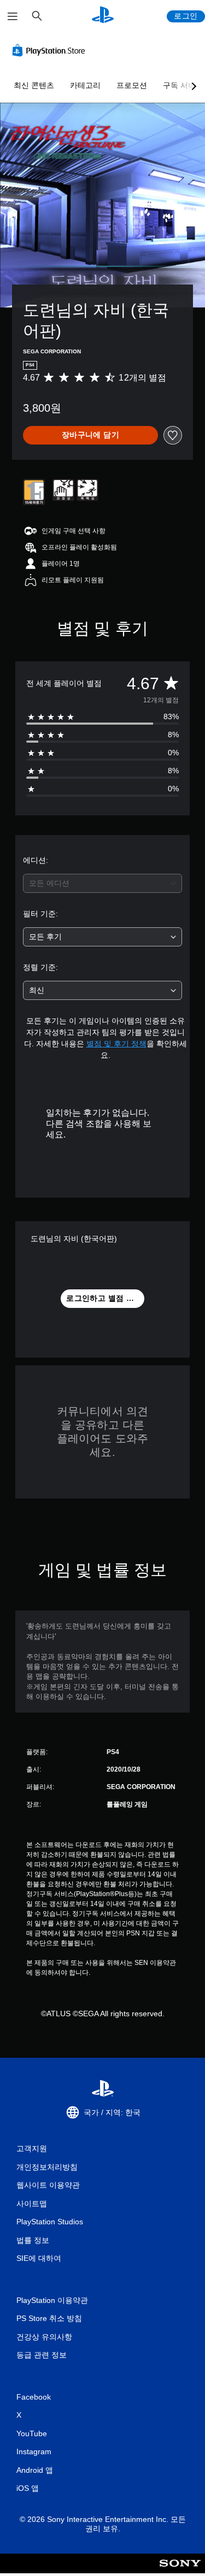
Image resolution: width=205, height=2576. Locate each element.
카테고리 (85, 85)
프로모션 (132, 85)
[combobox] (102, 883)
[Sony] (180, 2571)
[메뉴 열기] (13, 16)
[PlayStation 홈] (103, 16)
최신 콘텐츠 (34, 85)
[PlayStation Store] (51, 50)
